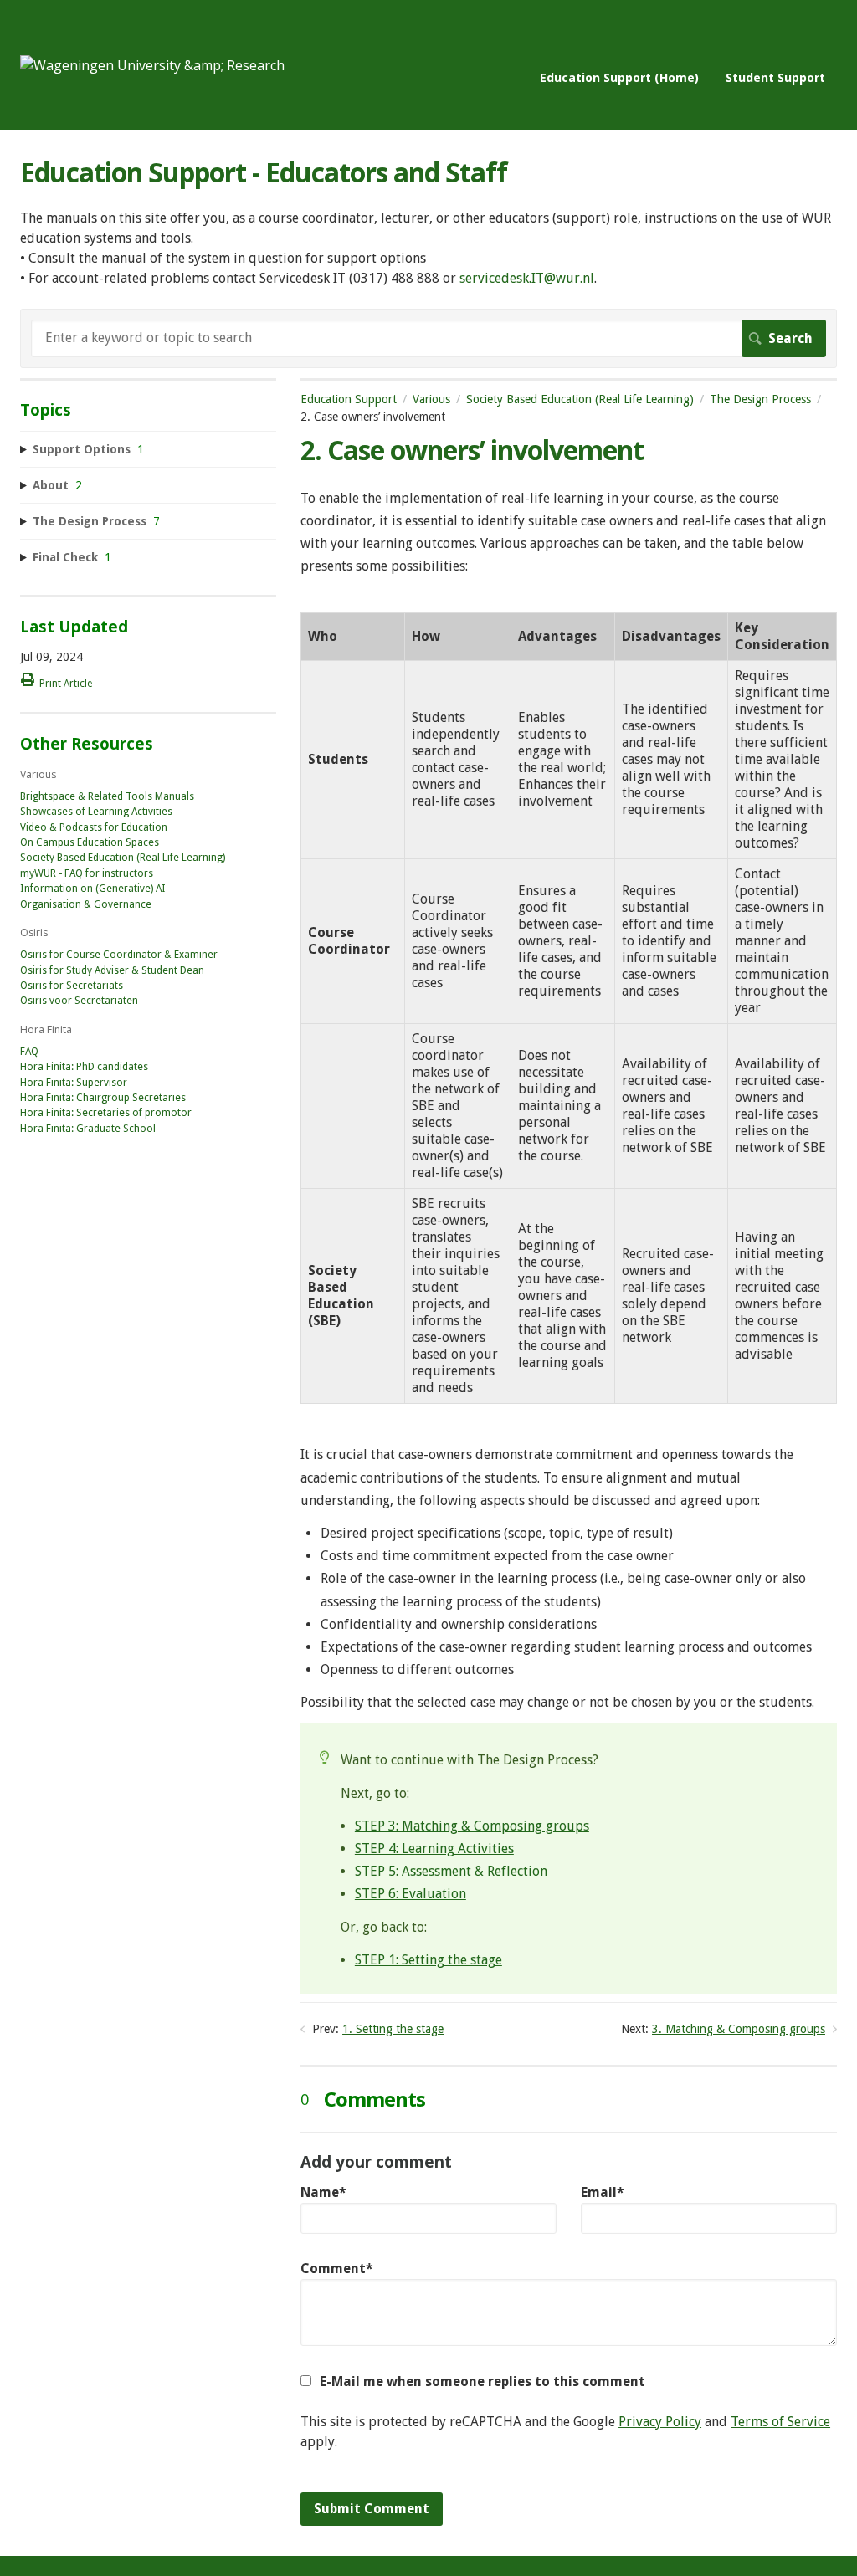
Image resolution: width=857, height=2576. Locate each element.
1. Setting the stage (393, 2029)
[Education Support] (152, 65)
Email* (603, 2192)
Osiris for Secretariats (72, 986)
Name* (323, 2192)
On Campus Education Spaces (90, 842)
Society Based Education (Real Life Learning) (580, 399)
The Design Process (760, 399)
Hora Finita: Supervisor (74, 1083)
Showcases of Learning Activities (96, 812)
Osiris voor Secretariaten (79, 1001)
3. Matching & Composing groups (739, 2029)
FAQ (29, 1052)
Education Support (349, 399)
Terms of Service (780, 2422)
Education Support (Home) (619, 77)
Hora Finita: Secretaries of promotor (106, 1113)
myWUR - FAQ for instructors (87, 873)
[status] (569, 1859)
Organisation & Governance (86, 904)
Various (431, 399)
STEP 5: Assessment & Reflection (451, 1871)
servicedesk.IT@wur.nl (527, 278)
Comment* (337, 2269)
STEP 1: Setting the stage (428, 1960)
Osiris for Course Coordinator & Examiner (119, 955)
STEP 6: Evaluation (411, 1894)
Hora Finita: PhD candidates (84, 1067)
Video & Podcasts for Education (94, 827)
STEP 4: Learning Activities (434, 1849)
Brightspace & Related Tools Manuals (107, 796)
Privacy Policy (660, 2422)
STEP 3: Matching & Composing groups (472, 1826)
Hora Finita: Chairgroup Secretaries (103, 1098)
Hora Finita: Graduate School (88, 1129)
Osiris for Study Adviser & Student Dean (112, 970)
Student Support (775, 77)
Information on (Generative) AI (93, 889)
